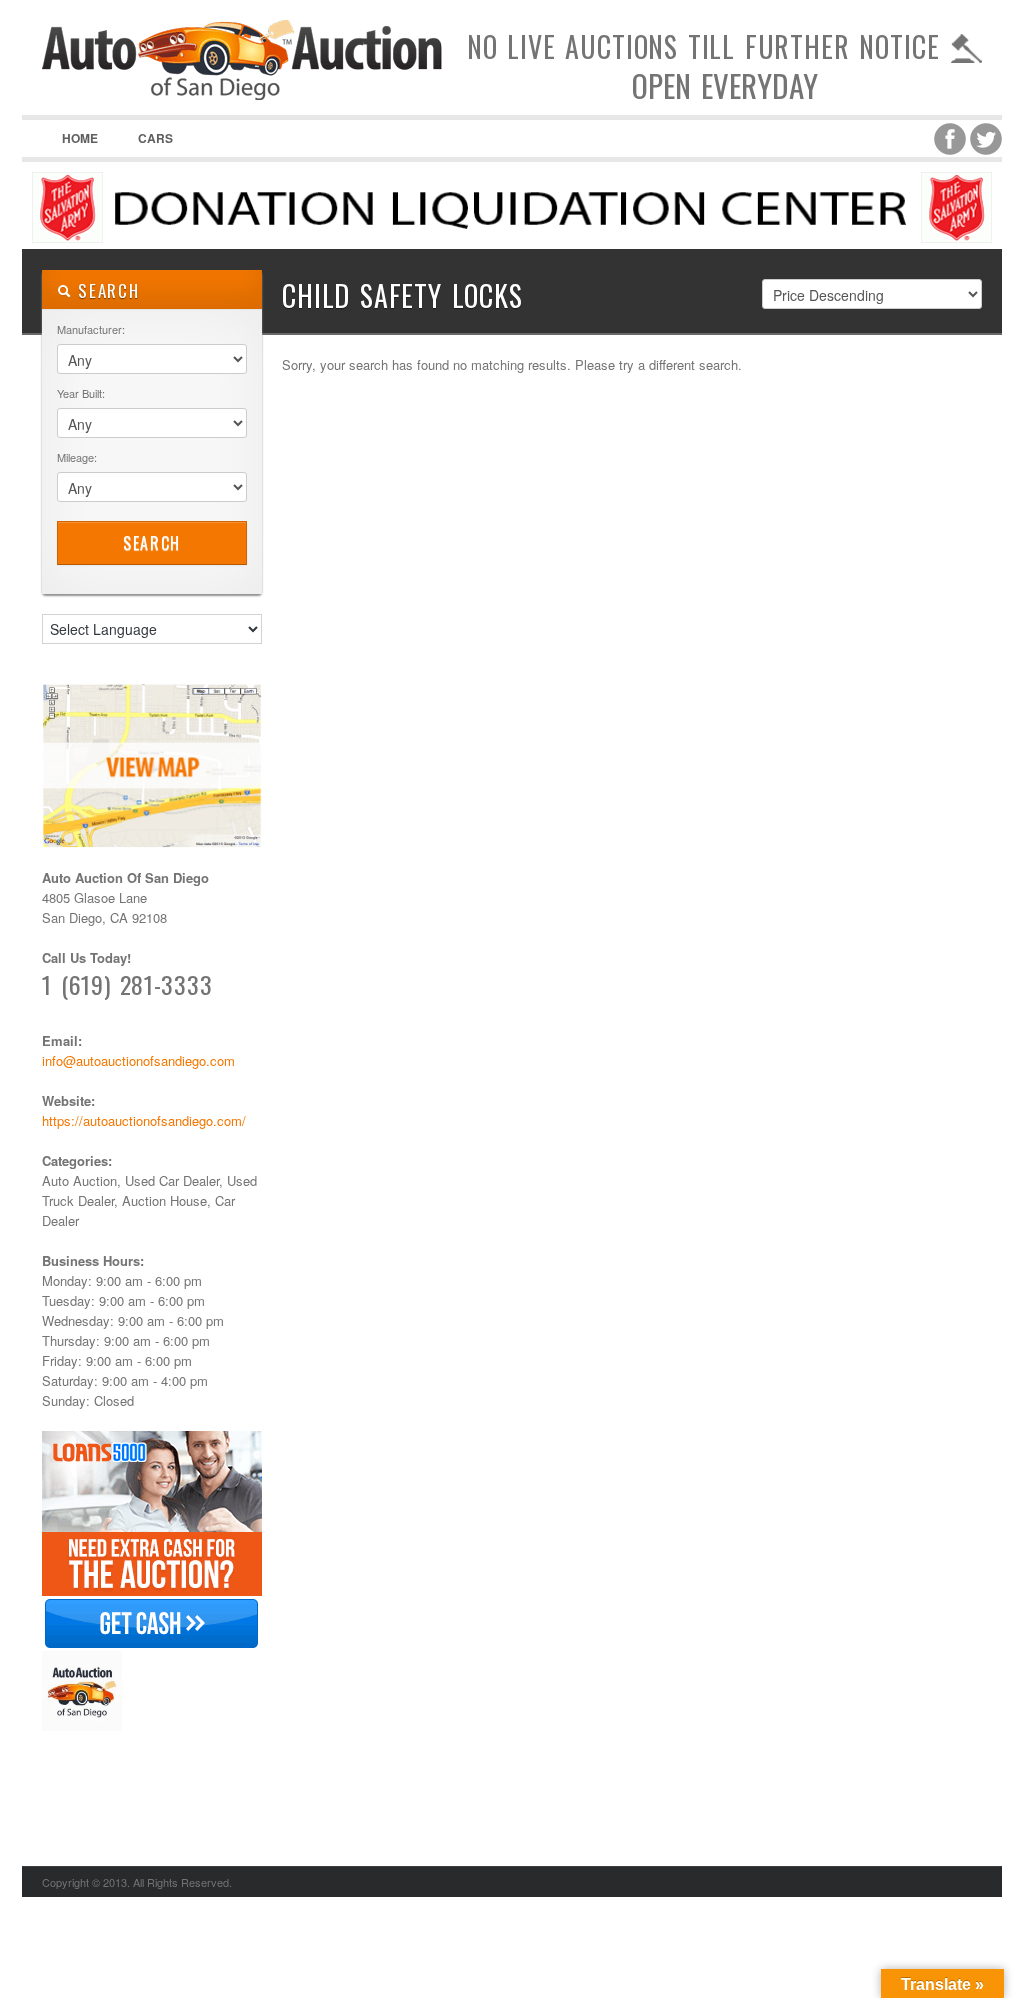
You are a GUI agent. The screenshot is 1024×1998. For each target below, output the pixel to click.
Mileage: (77, 457)
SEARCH (105, 290)
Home (80, 138)
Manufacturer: (91, 329)
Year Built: (81, 393)
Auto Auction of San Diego (242, 100)
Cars (155, 138)
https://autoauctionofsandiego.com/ (144, 1120)
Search (152, 543)
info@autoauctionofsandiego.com (138, 1060)
